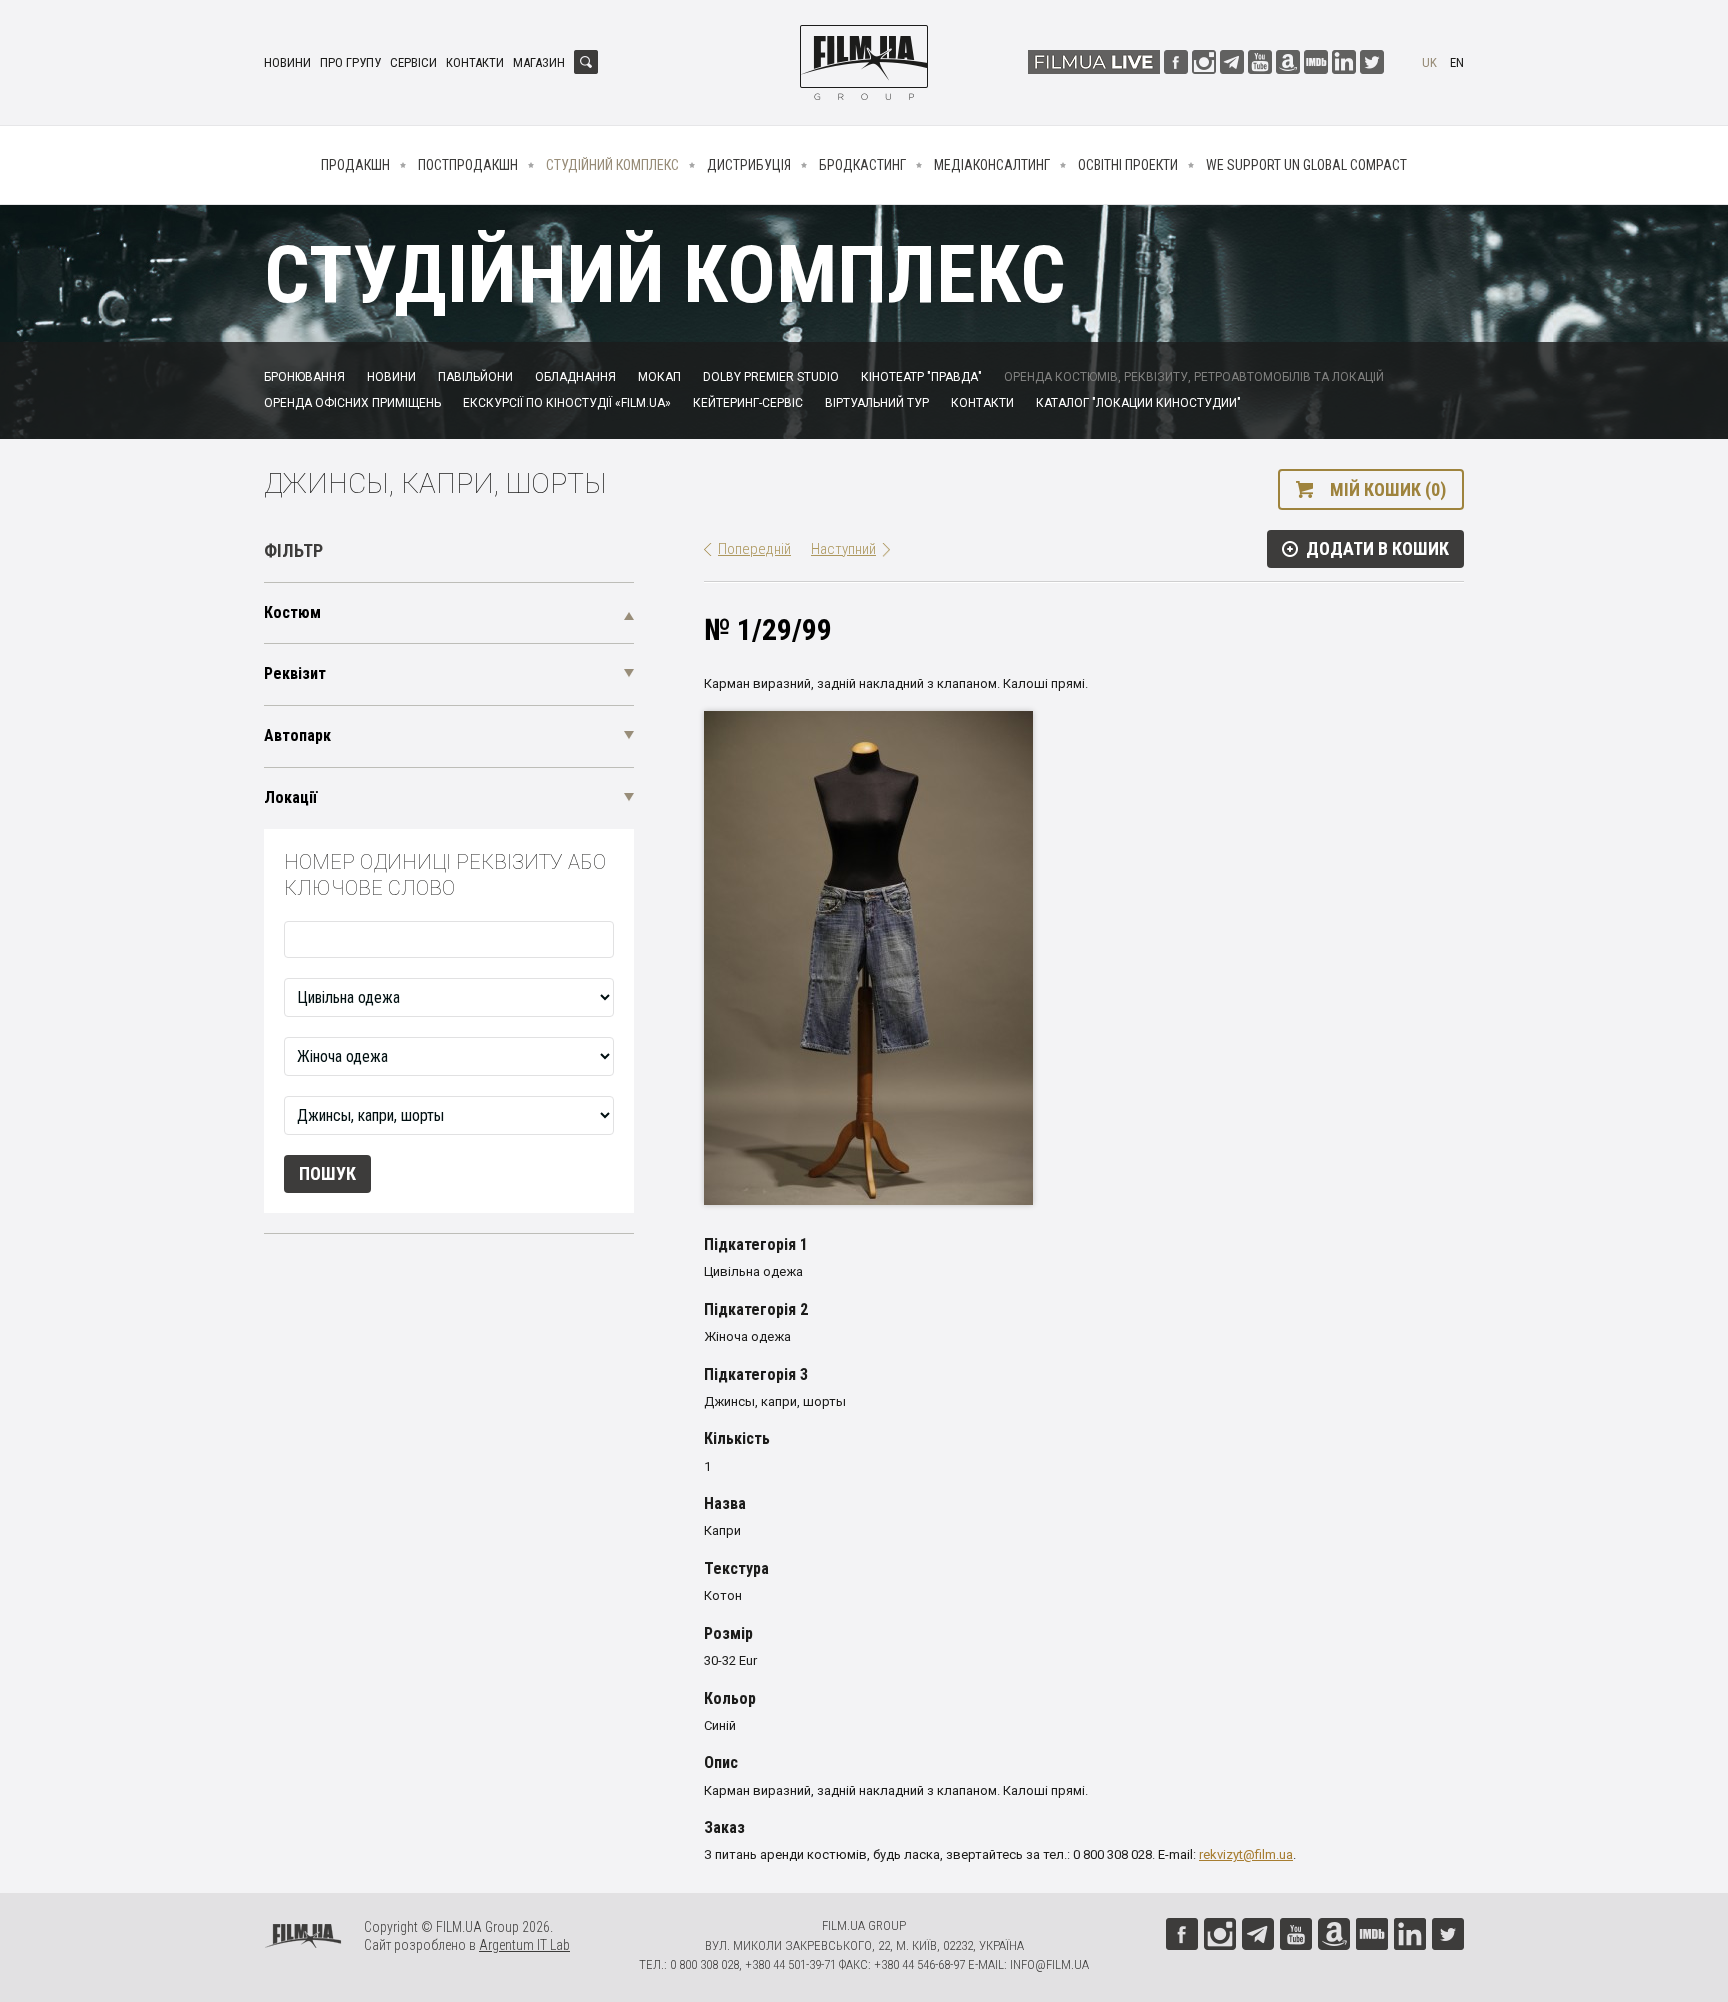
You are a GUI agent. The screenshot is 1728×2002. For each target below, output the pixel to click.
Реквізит (295, 673)
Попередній (754, 549)
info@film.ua (1049, 1964)
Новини (287, 62)
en (1457, 62)
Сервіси (413, 62)
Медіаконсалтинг (992, 165)
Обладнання (575, 377)
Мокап (659, 377)
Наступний (843, 549)
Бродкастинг (862, 165)
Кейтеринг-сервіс (748, 403)
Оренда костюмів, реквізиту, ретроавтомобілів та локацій (1194, 377)
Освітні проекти (1128, 165)
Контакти (475, 62)
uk (1429, 62)
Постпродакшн (468, 165)
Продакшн (355, 165)
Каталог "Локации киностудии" (1138, 403)
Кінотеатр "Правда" (921, 377)
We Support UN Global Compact (1306, 165)
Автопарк (297, 735)
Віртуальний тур (877, 403)
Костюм (292, 612)
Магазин (539, 62)
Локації (290, 797)
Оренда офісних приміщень (352, 403)
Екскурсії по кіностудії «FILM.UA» (567, 403)
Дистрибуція (749, 165)
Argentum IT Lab (524, 1945)
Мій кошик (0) (1388, 489)
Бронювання (304, 377)
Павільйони (475, 377)
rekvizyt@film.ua (1246, 1854)
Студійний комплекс (612, 165)
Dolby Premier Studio (771, 377)
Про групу (350, 62)
